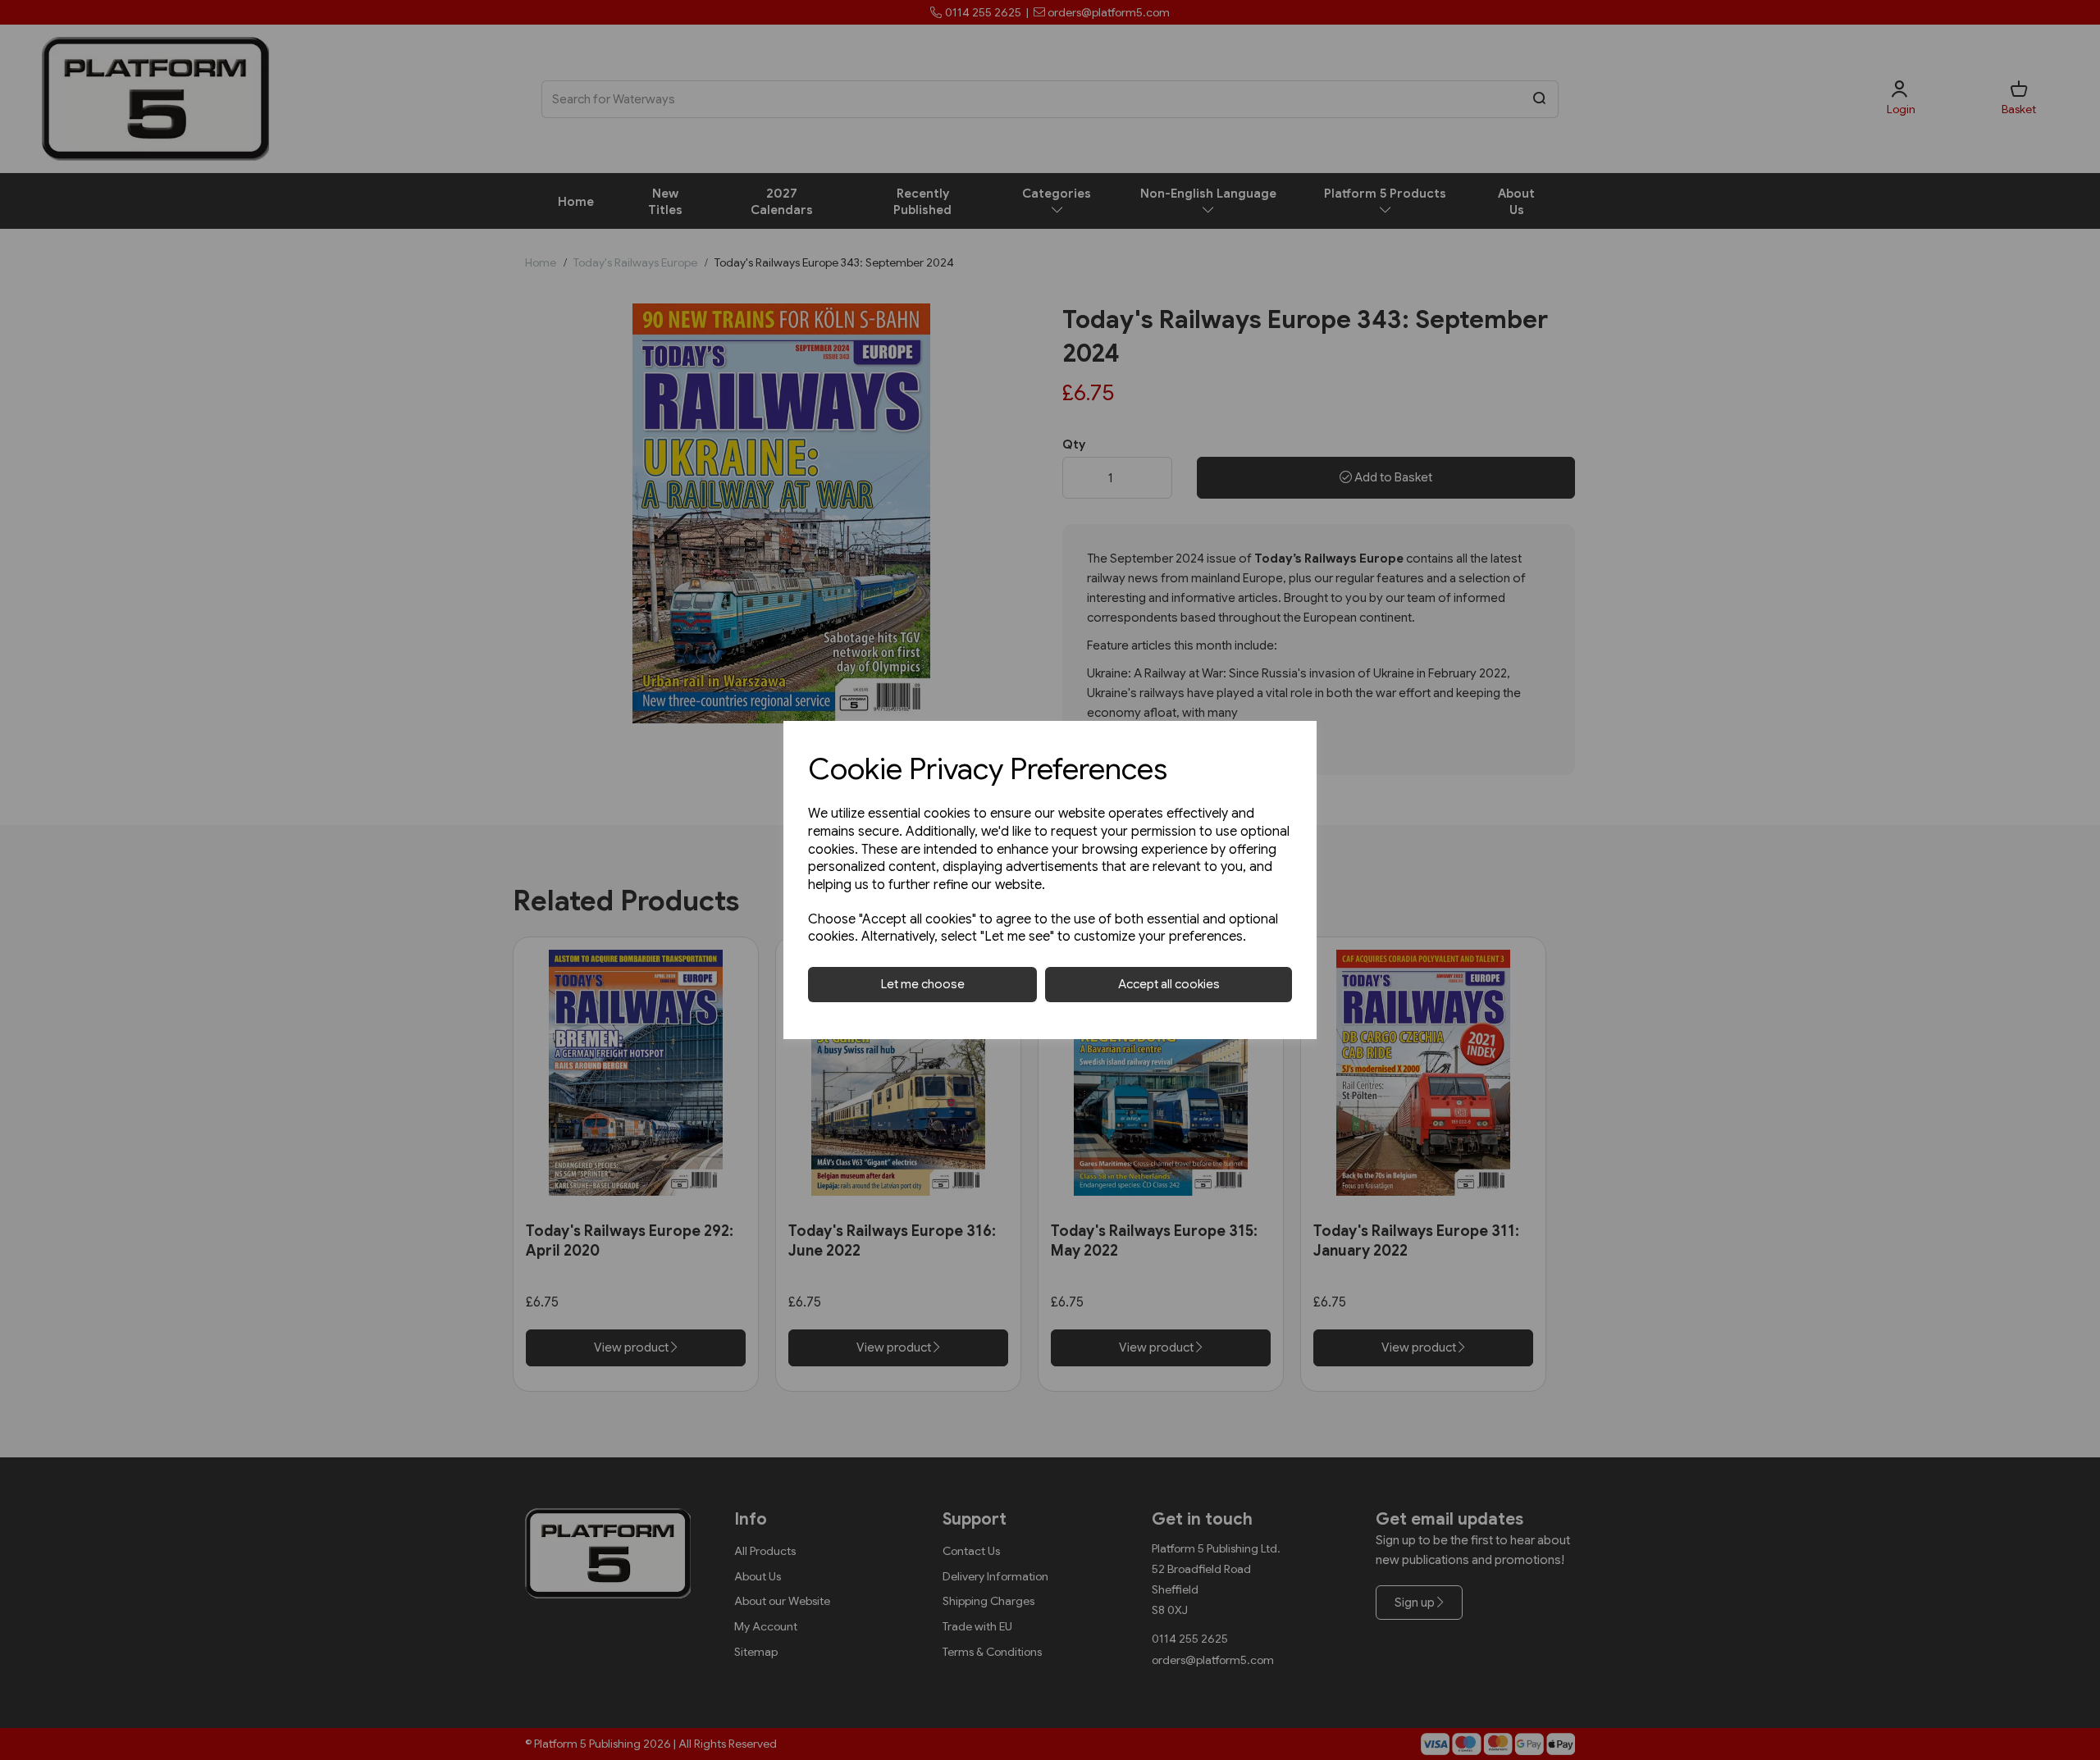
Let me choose (923, 984)
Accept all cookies (1169, 984)
